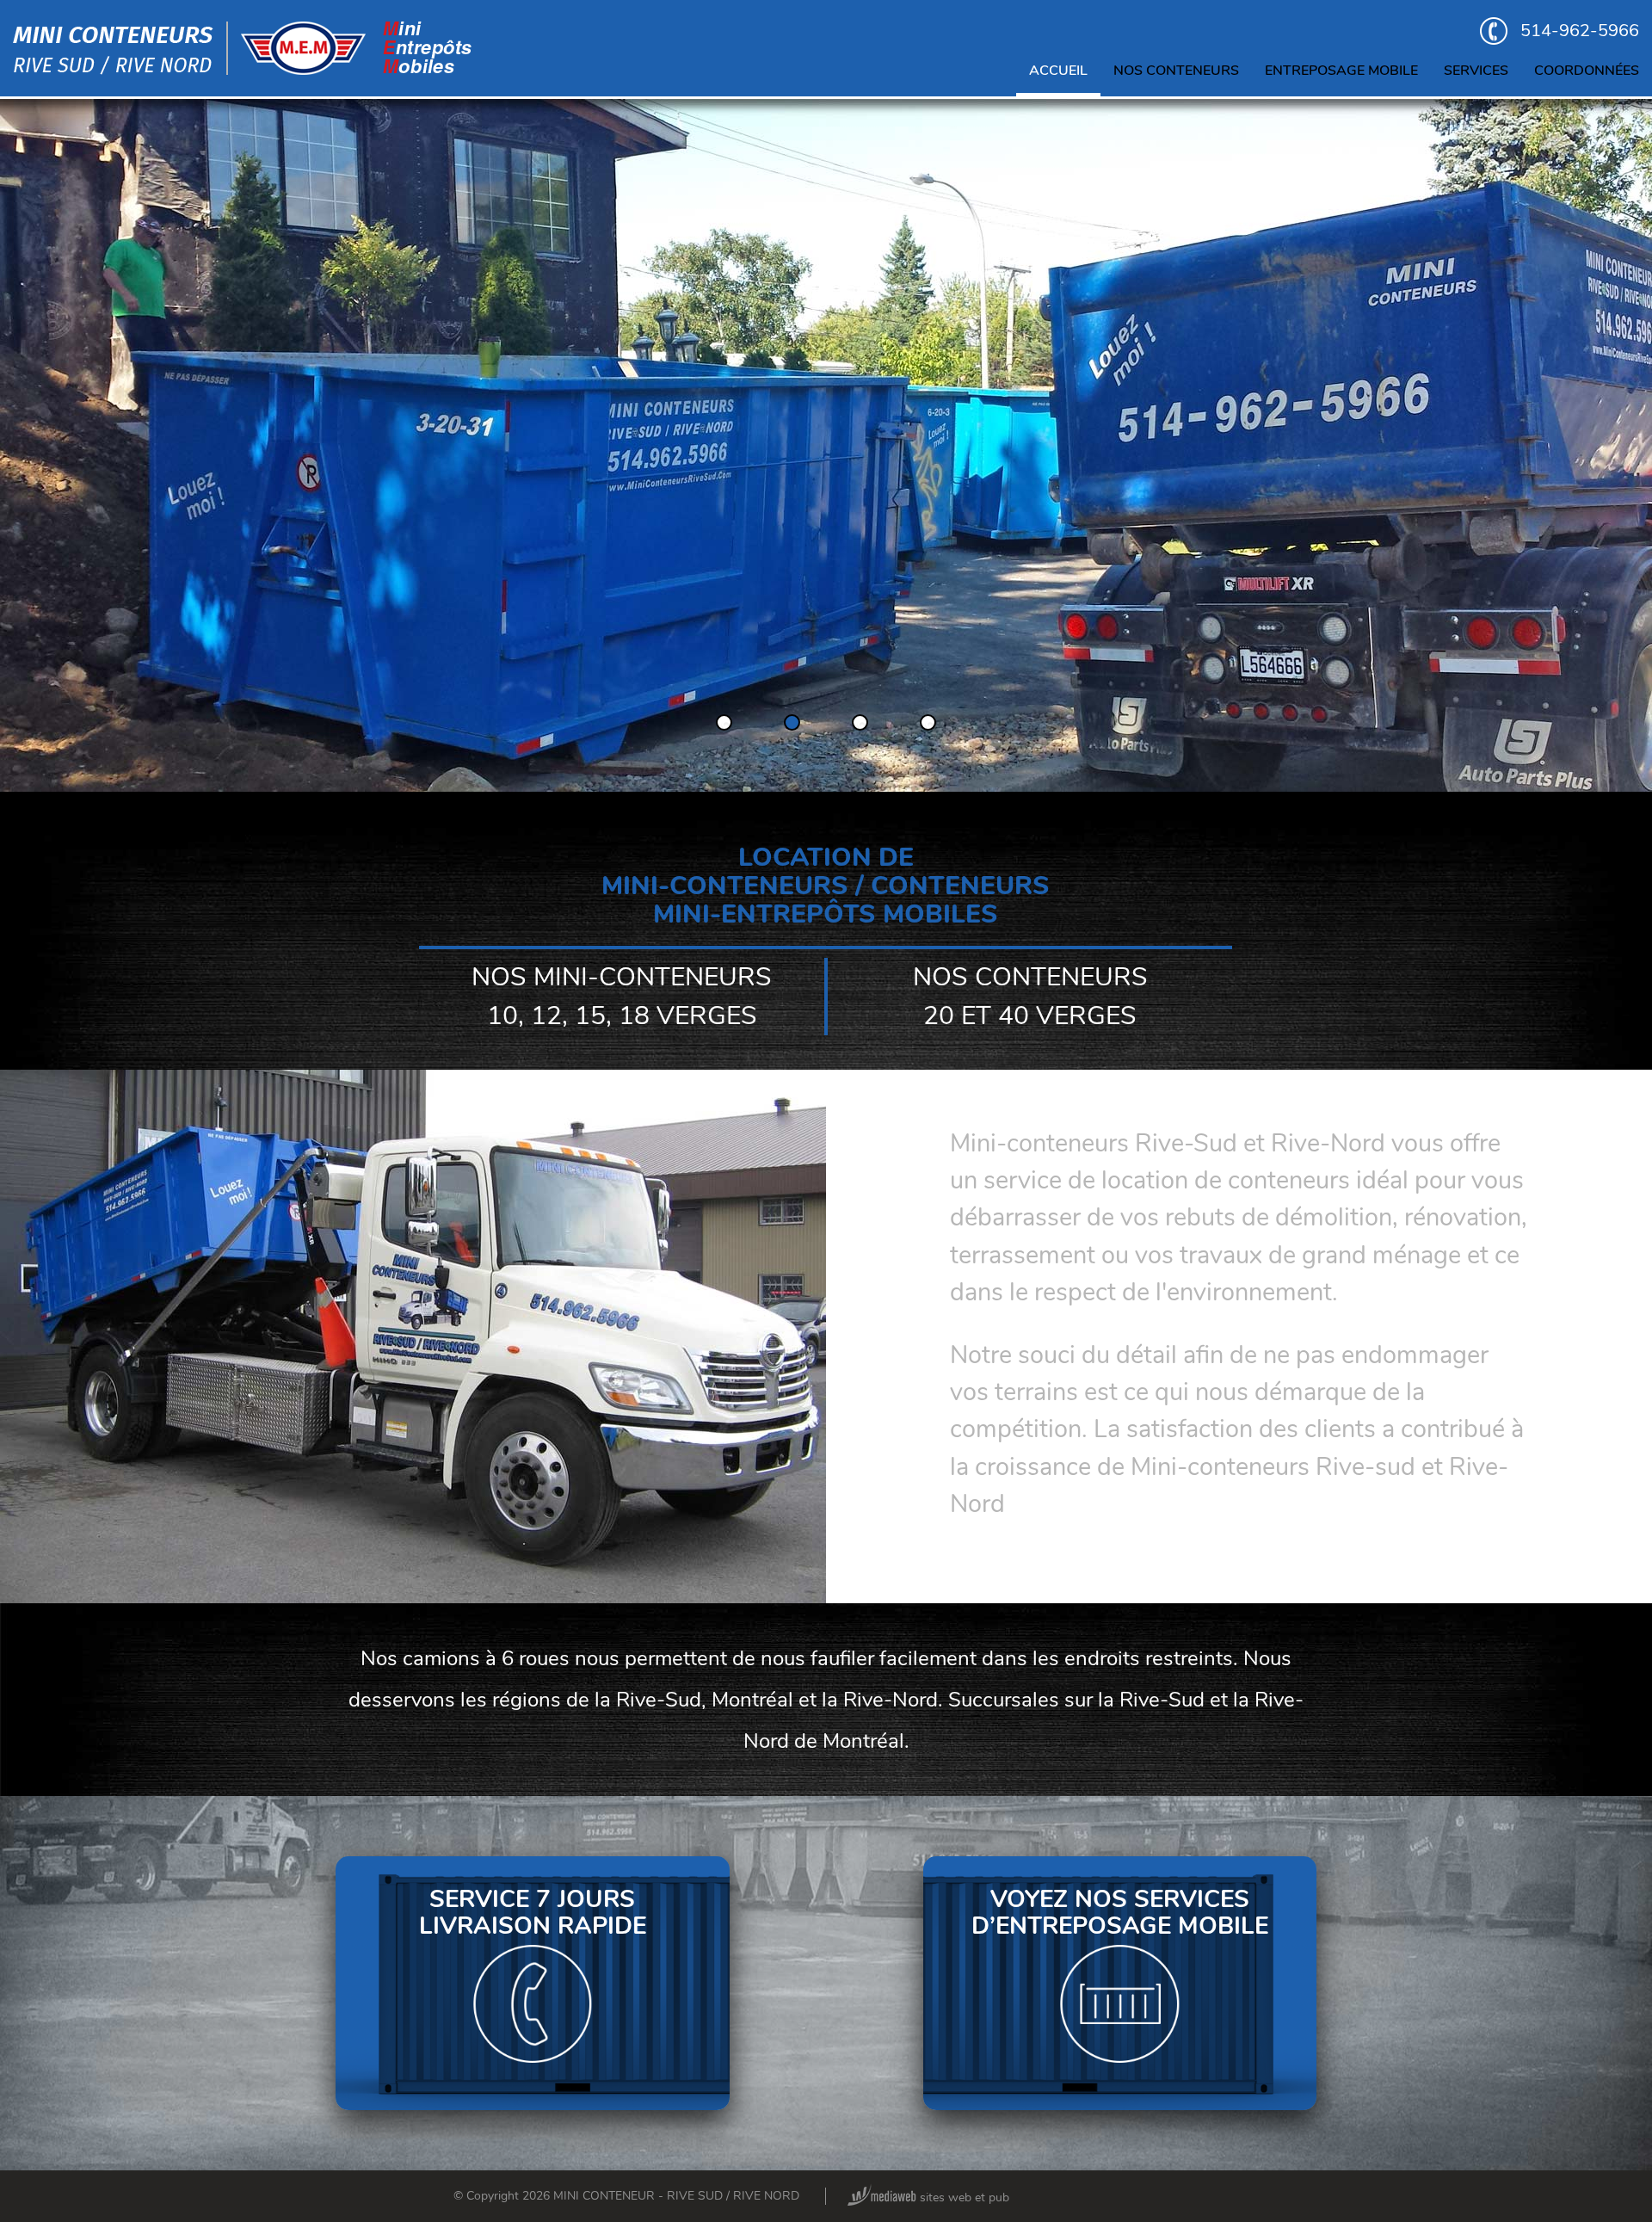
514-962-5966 (1580, 31)
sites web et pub (963, 2197)
